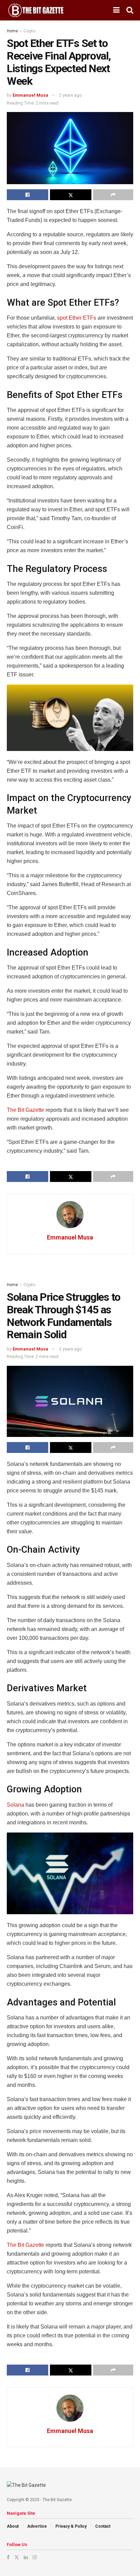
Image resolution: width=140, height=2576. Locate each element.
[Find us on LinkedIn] (26, 2557)
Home (12, 31)
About (13, 2526)
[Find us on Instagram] (35, 2557)
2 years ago (71, 95)
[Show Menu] (116, 10)
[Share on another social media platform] (113, 195)
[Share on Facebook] (28, 195)
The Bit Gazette (25, 1110)
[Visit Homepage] (36, 10)
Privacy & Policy (71, 2526)
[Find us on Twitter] (17, 2557)
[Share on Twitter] (71, 195)
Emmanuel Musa (30, 95)
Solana (15, 1805)
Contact (103, 2526)
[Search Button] (130, 10)
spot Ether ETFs (77, 318)
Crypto (29, 31)
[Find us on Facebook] (8, 2557)
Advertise (37, 2526)
